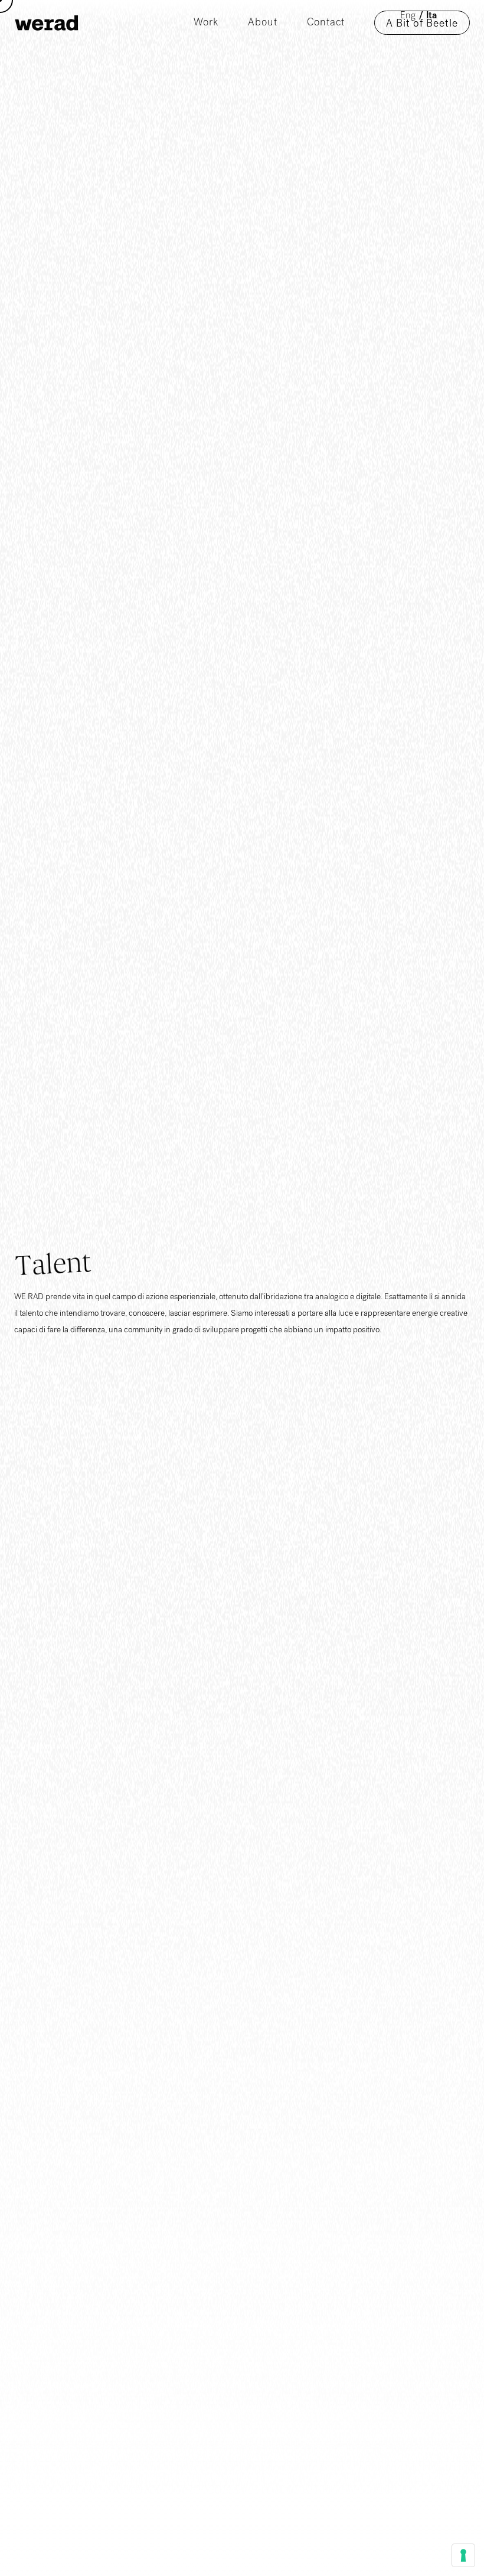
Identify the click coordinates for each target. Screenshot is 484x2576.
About (263, 23)
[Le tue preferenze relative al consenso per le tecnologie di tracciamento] (463, 2555)
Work (206, 23)
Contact (326, 23)
